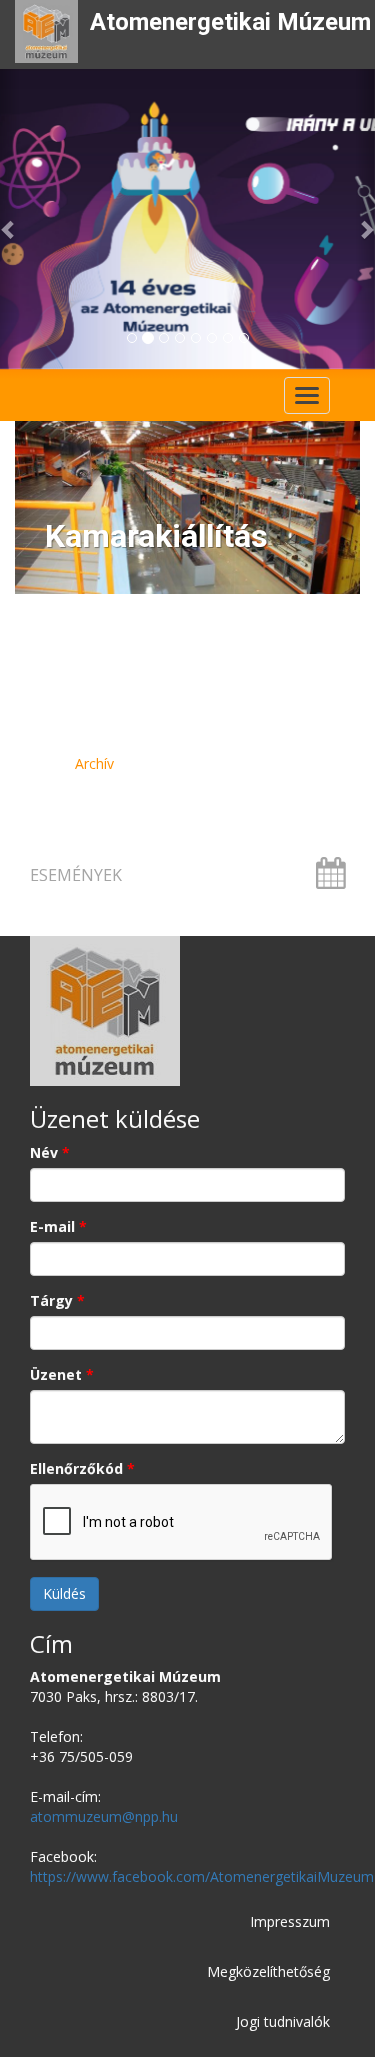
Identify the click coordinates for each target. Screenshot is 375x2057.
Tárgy (57, 1300)
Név (50, 1152)
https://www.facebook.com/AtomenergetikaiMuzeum (202, 1876)
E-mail (58, 1226)
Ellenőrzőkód (82, 1468)
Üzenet (62, 1374)
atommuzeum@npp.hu (104, 1816)
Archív (94, 763)
